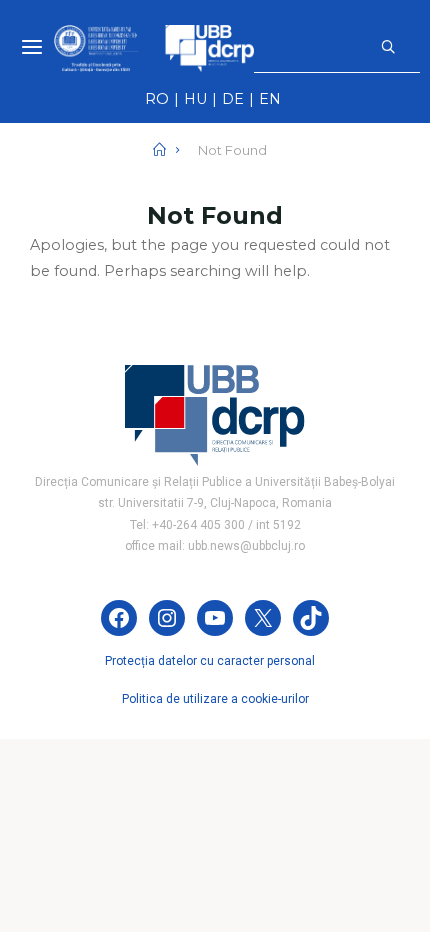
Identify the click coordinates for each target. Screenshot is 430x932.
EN (270, 99)
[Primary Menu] (32, 47)
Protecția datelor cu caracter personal (210, 661)
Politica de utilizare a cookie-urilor (215, 699)
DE (233, 99)
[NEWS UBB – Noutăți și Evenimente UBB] (154, 47)
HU (195, 99)
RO (157, 99)
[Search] (387, 47)
